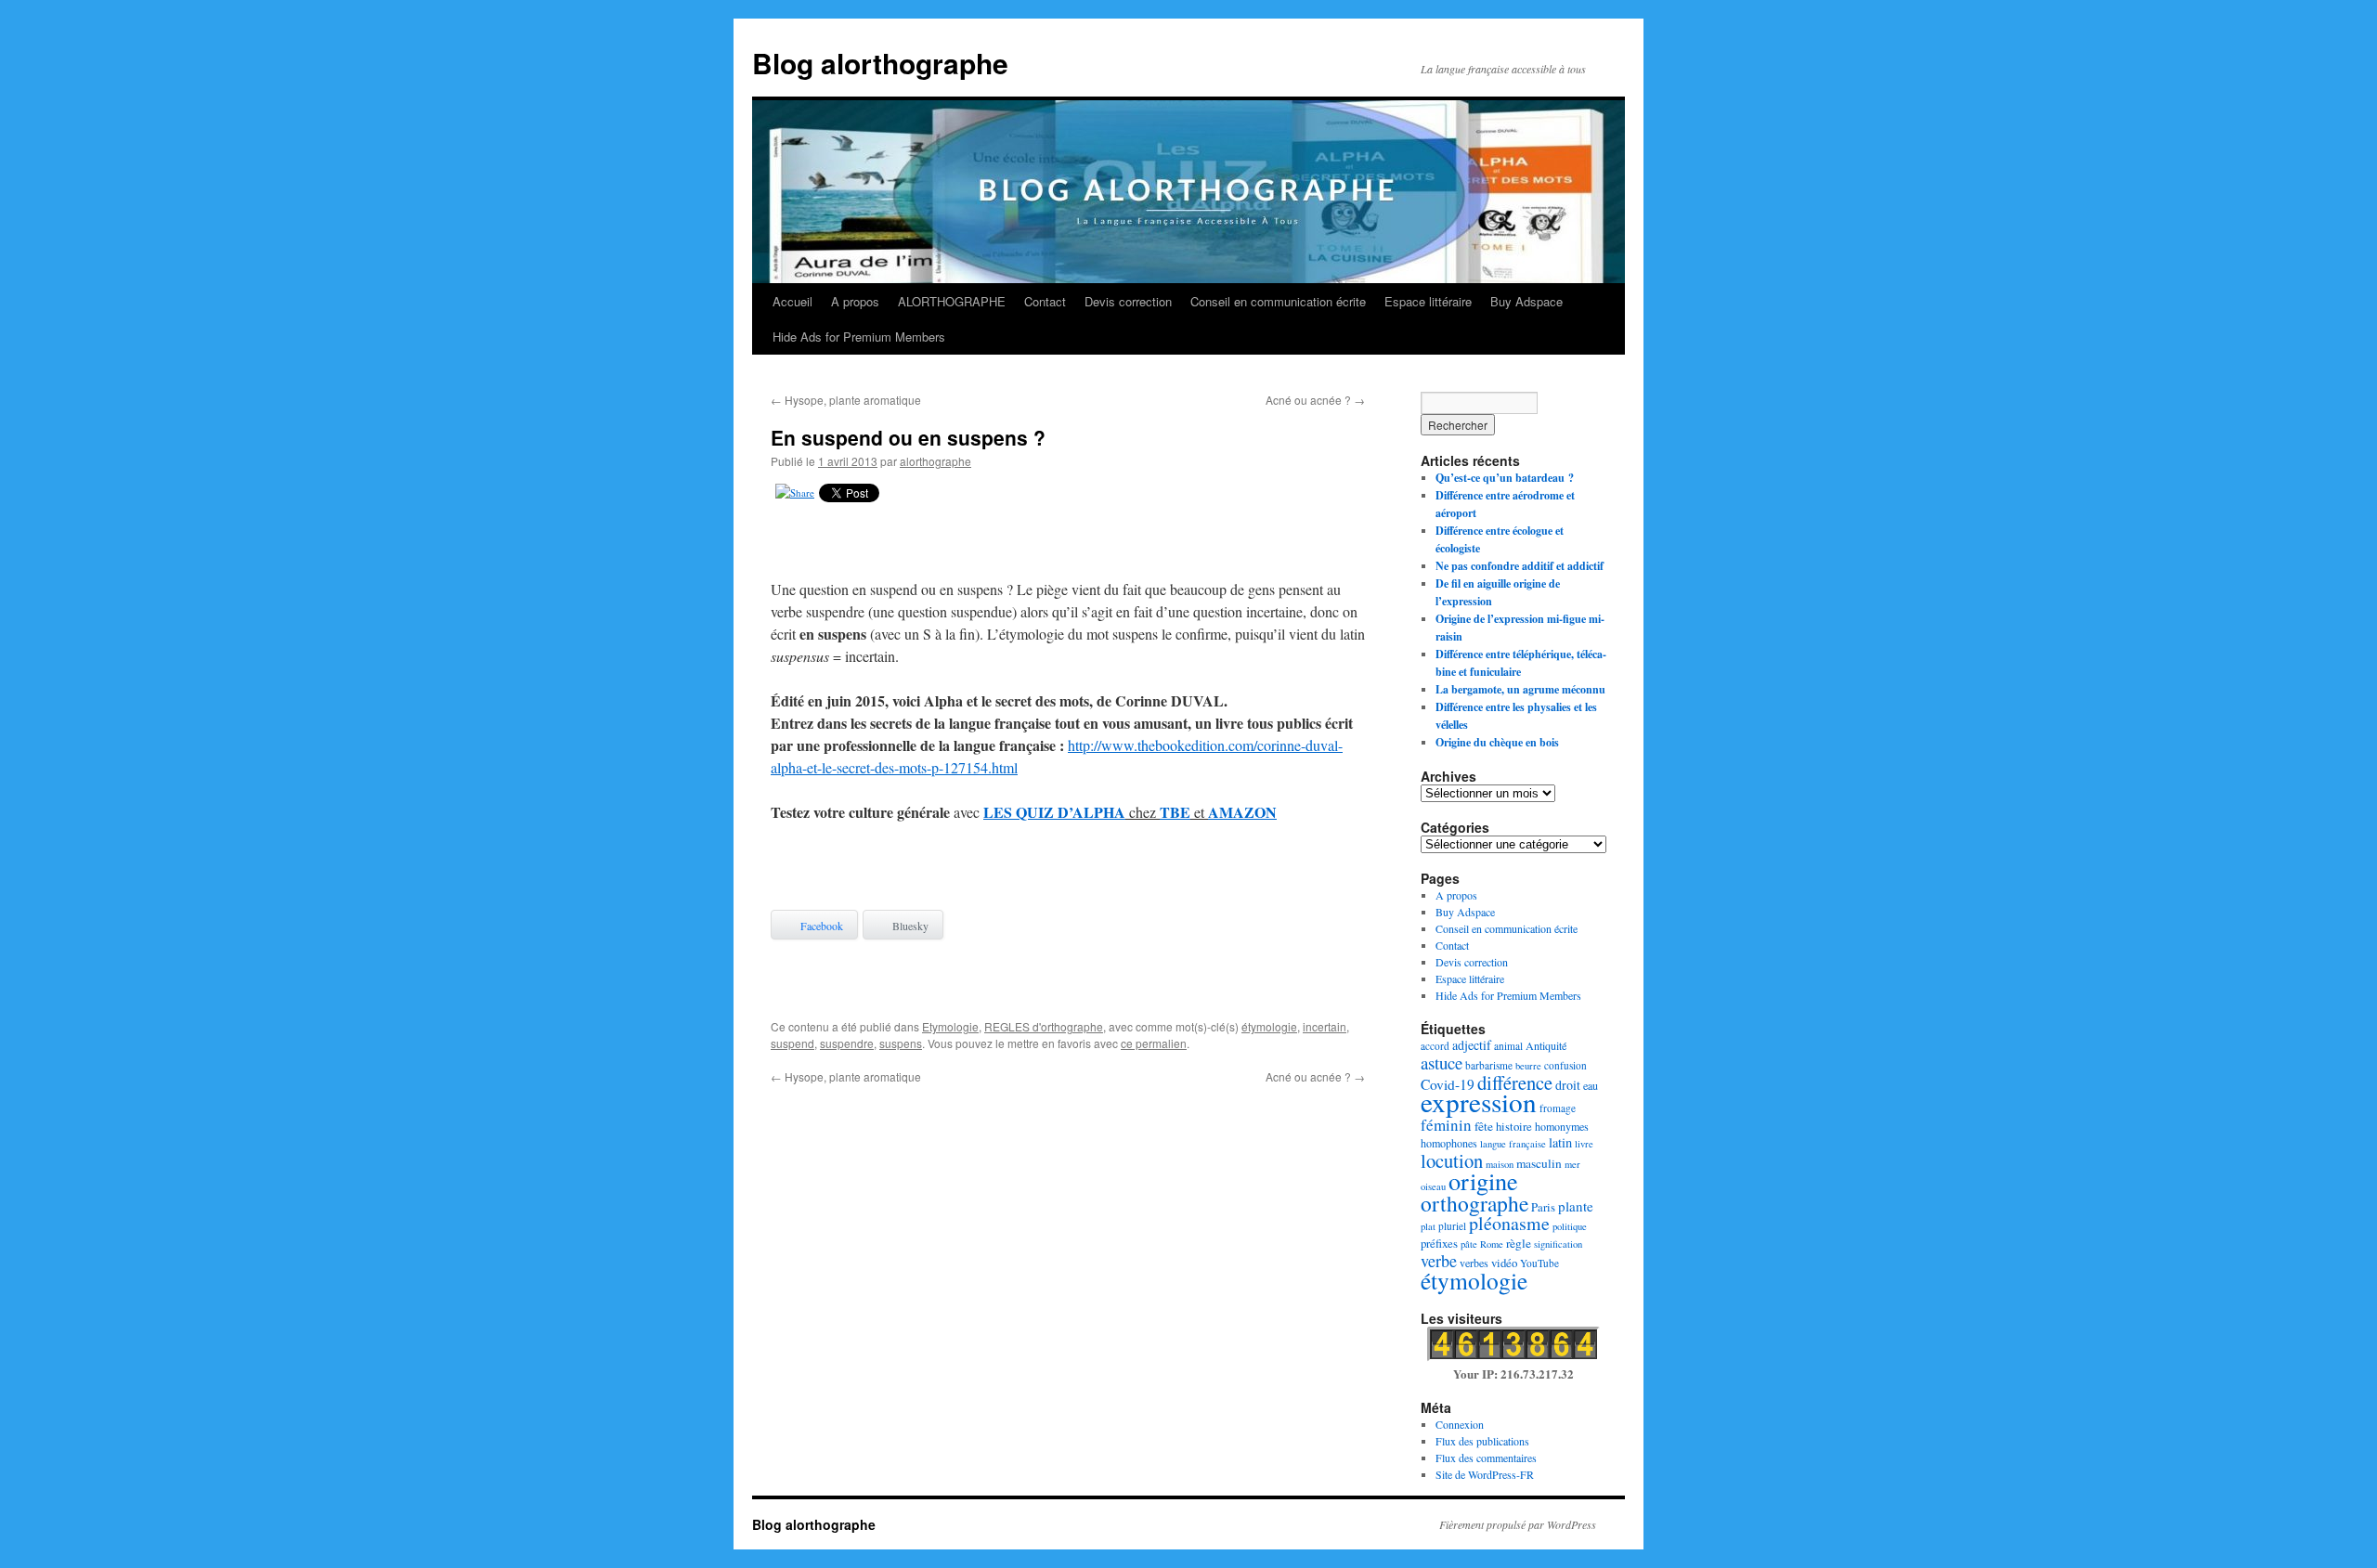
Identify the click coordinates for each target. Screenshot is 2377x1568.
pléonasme (1509, 1223)
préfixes (1439, 1243)
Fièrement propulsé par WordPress (1518, 1524)
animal (1508, 1046)
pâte (1469, 1244)
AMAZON (1242, 812)
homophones (1449, 1143)
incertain (1325, 1026)
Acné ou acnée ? (1315, 400)
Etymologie (950, 1026)
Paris (1543, 1207)
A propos (855, 301)
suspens (901, 1043)
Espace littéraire (1428, 301)
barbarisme (1489, 1065)
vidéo (1504, 1263)
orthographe (1474, 1203)
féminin (1446, 1125)
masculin (1539, 1163)
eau (1591, 1085)
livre (1584, 1144)
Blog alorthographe (880, 63)
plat (1428, 1226)
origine (1483, 1180)
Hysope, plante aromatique (846, 400)
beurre (1528, 1066)
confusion (1565, 1065)
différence (1515, 1082)
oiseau (1433, 1186)
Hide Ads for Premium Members (859, 337)
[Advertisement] (1068, 545)
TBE (1175, 812)
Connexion (1460, 1424)
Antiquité (1546, 1045)
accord (1435, 1046)
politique (1570, 1226)
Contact (1045, 301)
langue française (1513, 1144)
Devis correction (1128, 301)
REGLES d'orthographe (1044, 1026)
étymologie (1269, 1026)
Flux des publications (1482, 1441)
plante (1576, 1206)
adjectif (1472, 1045)
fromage (1558, 1108)
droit (1568, 1085)
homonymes (1562, 1126)
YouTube (1539, 1263)
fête (1484, 1126)
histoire (1514, 1126)
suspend (792, 1043)
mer (1572, 1164)
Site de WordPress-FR (1485, 1474)
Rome (1492, 1244)
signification (1558, 1244)
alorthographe (935, 461)
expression (1479, 1101)
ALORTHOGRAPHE (952, 301)
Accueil (792, 301)
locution (1452, 1160)
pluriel (1452, 1226)
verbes (1474, 1263)
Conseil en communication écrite (1278, 301)
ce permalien (1154, 1043)
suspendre (847, 1043)
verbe (1439, 1261)
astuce (1442, 1063)
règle (1519, 1243)
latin (1560, 1142)
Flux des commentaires (1486, 1458)
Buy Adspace (1526, 301)
